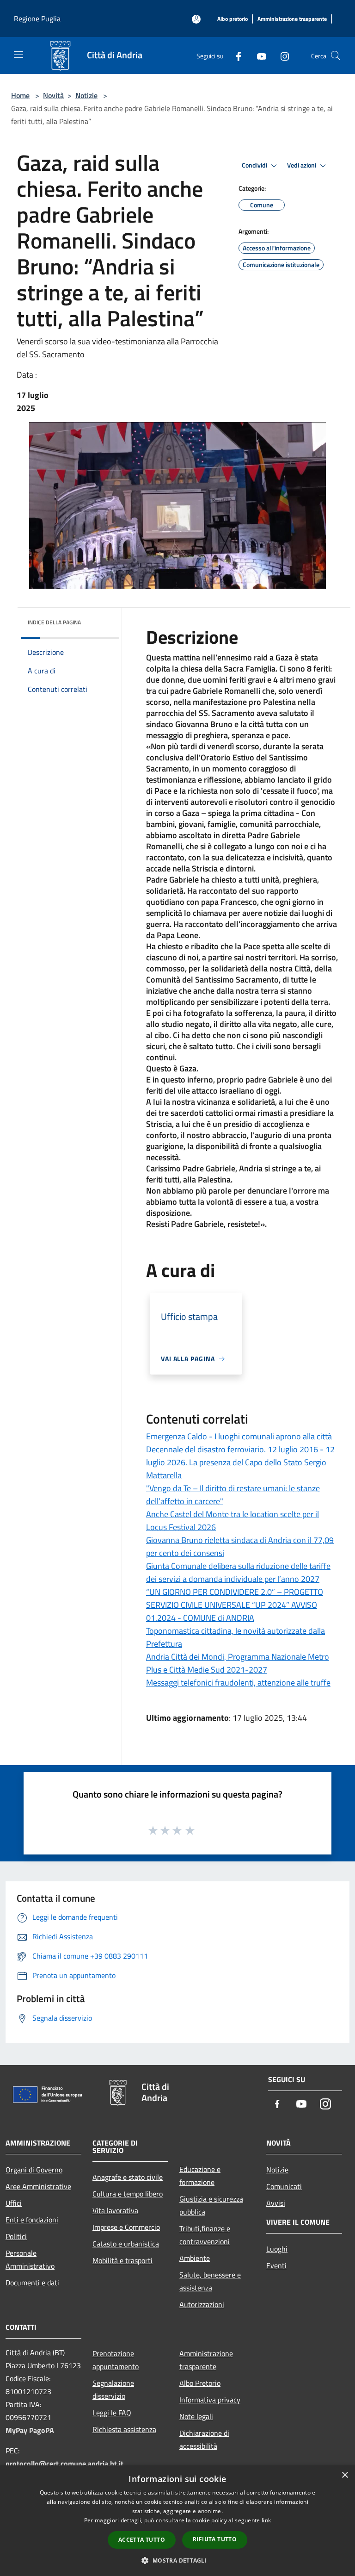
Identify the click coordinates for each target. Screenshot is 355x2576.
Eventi (276, 2265)
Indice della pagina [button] (54, 622)
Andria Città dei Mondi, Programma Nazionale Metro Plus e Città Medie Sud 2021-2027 (238, 1663)
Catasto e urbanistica (126, 2244)
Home (20, 95)
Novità (53, 95)
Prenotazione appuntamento (116, 2360)
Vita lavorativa (115, 2210)
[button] (177, 2560)
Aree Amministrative (38, 2186)
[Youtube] (258, 55)
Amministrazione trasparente (206, 2360)
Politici (16, 2236)
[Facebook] (235, 55)
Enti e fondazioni (32, 2220)
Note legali (196, 2416)
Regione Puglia (37, 19)
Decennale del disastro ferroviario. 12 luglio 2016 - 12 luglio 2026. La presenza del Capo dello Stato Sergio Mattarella (240, 1462)
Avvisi (276, 2203)
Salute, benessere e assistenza (210, 2281)
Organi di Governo (34, 2170)
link (266, 2520)
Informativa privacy (210, 2400)
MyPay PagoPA (30, 2430)
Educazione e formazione (200, 2176)
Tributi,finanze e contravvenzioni (205, 2235)
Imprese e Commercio (126, 2227)
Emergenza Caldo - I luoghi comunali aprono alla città (239, 1436)
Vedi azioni (302, 165)
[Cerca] (336, 56)
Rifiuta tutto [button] (215, 2539)
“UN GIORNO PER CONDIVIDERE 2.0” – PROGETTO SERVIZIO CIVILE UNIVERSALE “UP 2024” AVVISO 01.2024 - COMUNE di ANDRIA (235, 1605)
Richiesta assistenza (124, 2429)
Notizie (86, 95)
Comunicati (284, 2186)
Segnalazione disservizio (113, 2389)
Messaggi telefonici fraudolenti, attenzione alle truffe (238, 1683)
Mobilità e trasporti (122, 2260)
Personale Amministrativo (30, 2259)
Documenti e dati (32, 2283)
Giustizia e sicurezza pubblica (211, 2205)
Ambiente (195, 2258)
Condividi (255, 165)
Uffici (14, 2203)
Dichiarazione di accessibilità (204, 2439)
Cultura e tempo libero (128, 2194)
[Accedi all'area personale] (196, 19)
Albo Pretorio (200, 2383)
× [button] (345, 2475)
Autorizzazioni (202, 2304)
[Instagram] (281, 55)
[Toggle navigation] (18, 55)
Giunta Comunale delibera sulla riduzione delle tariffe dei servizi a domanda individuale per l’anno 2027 (238, 1572)
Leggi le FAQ (112, 2413)
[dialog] (177, 2521)
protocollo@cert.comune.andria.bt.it (64, 2464)
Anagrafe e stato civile (128, 2177)
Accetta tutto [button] (142, 2540)
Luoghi (277, 2249)
